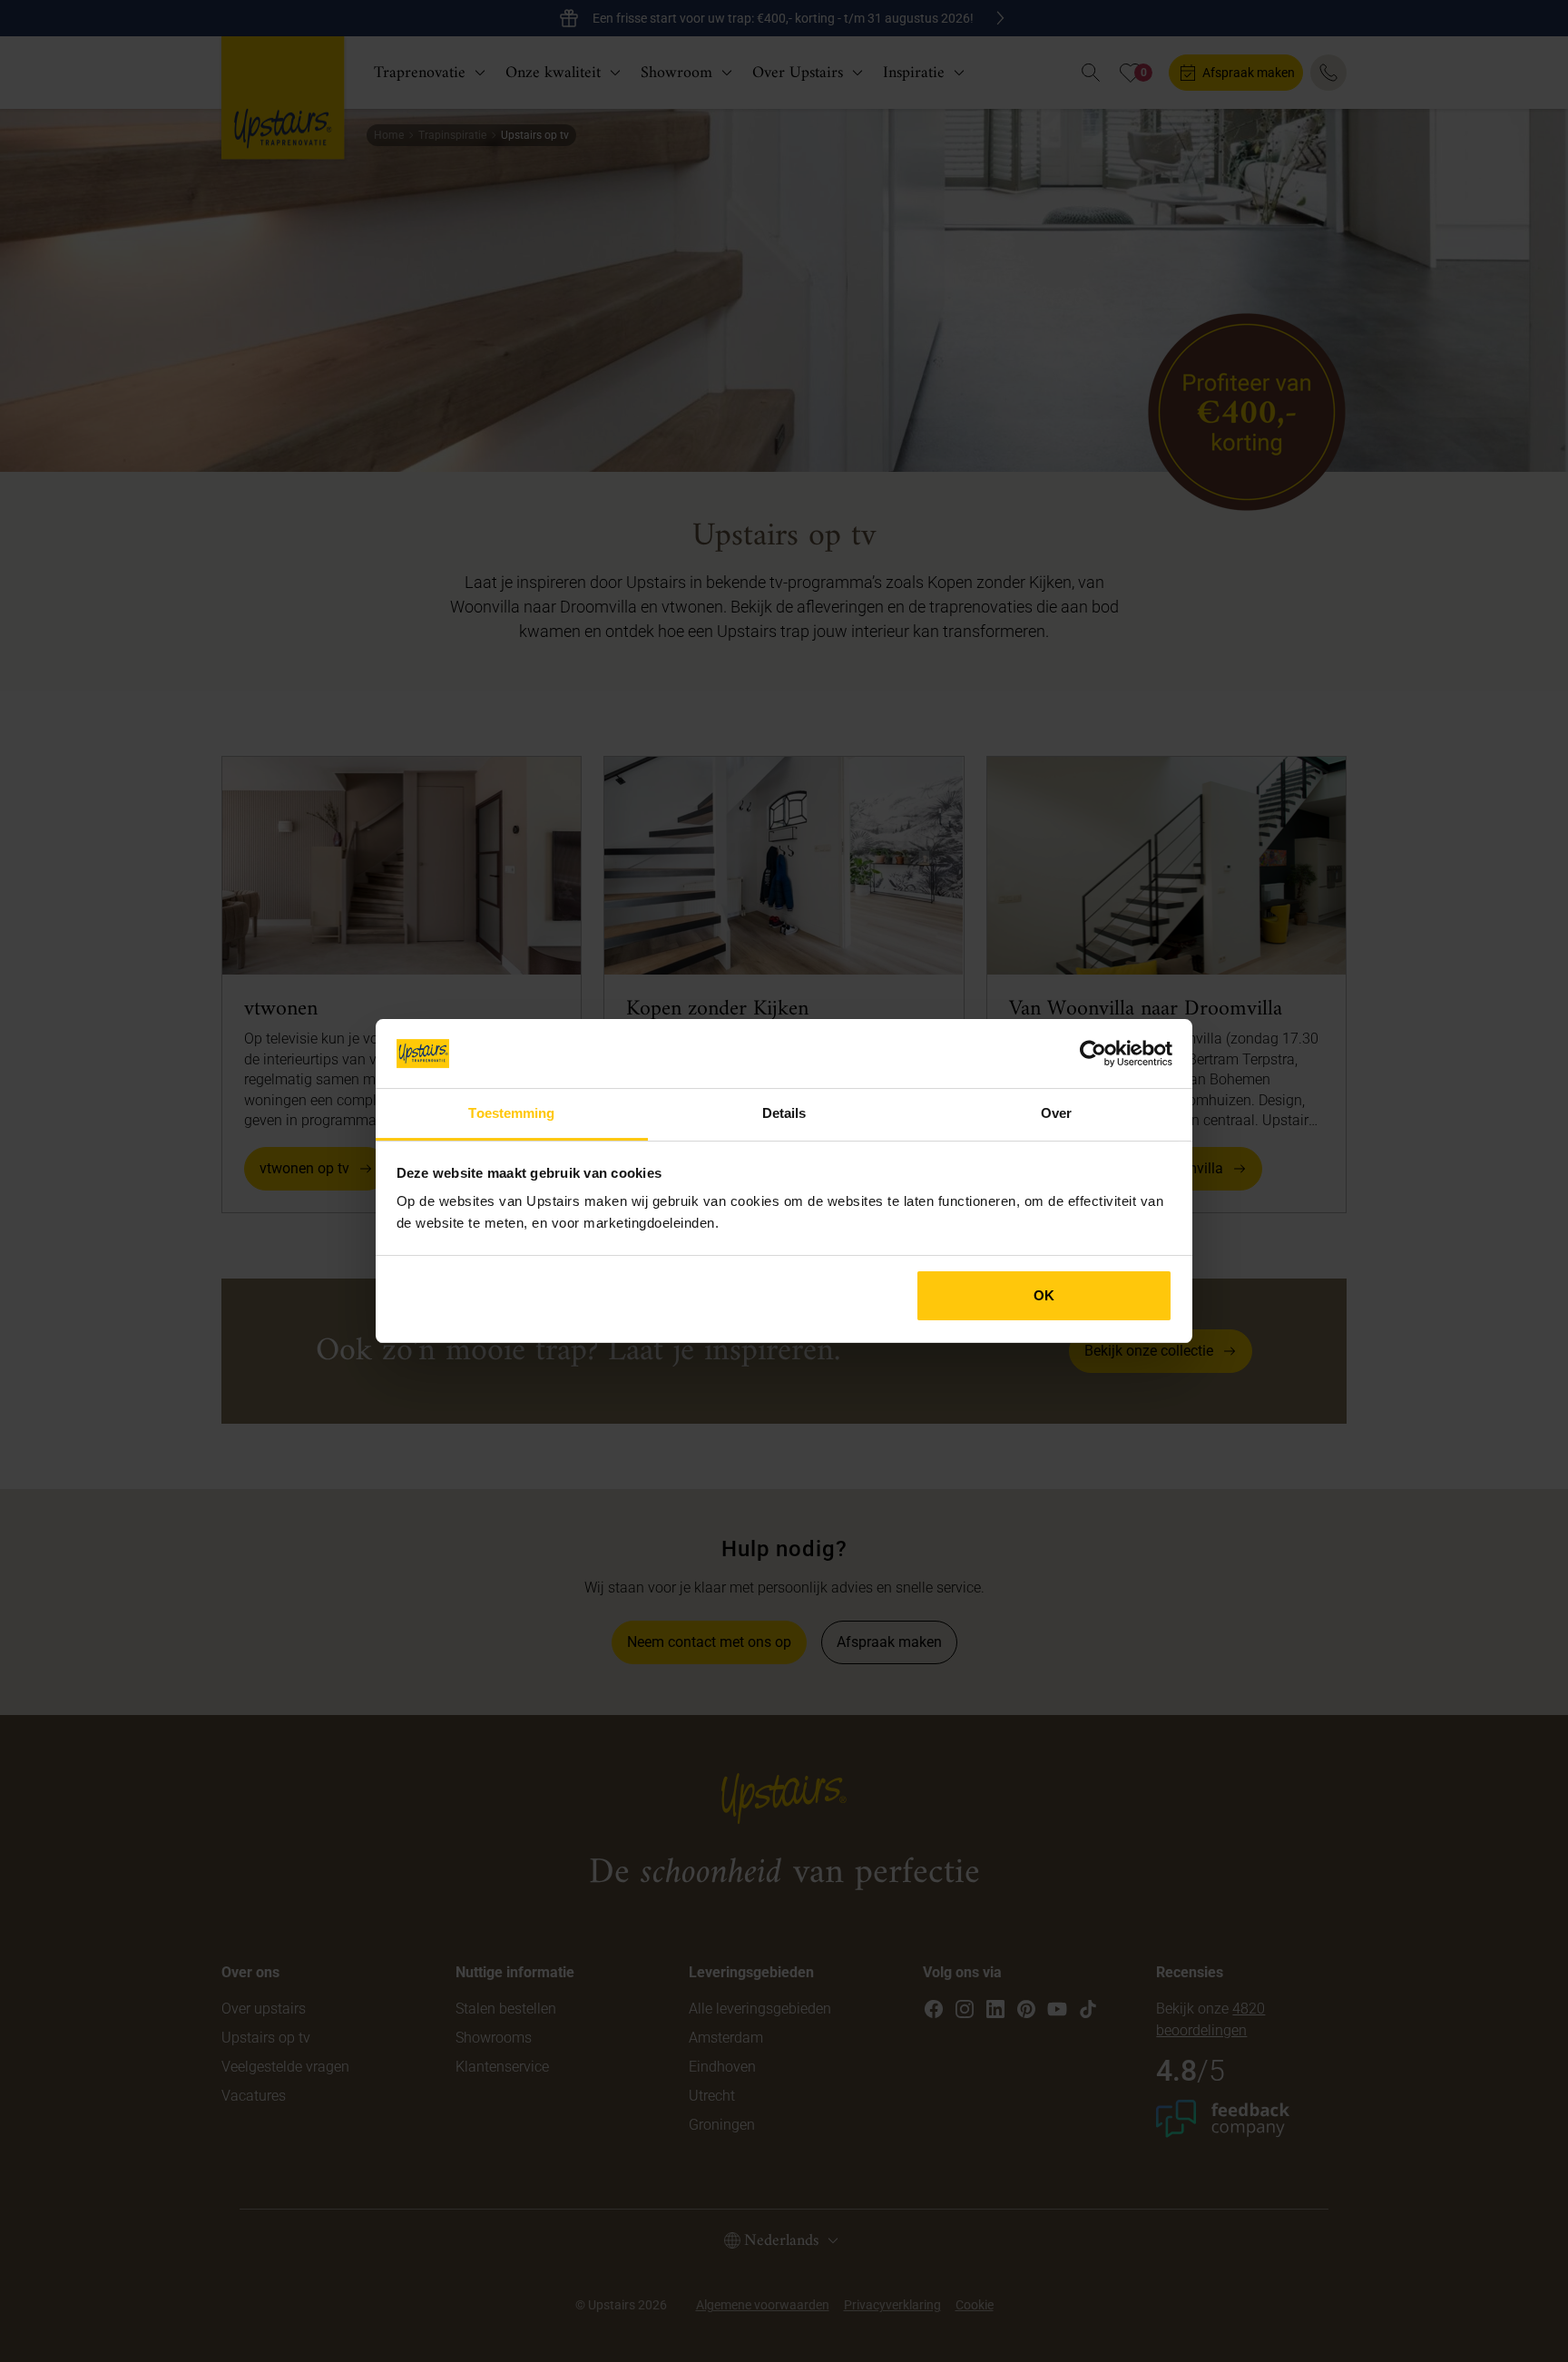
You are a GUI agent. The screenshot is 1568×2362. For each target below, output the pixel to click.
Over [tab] (1056, 1113)
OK (1044, 1295)
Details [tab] (784, 1113)
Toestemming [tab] (511, 1113)
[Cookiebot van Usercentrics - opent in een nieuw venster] (1093, 1054)
